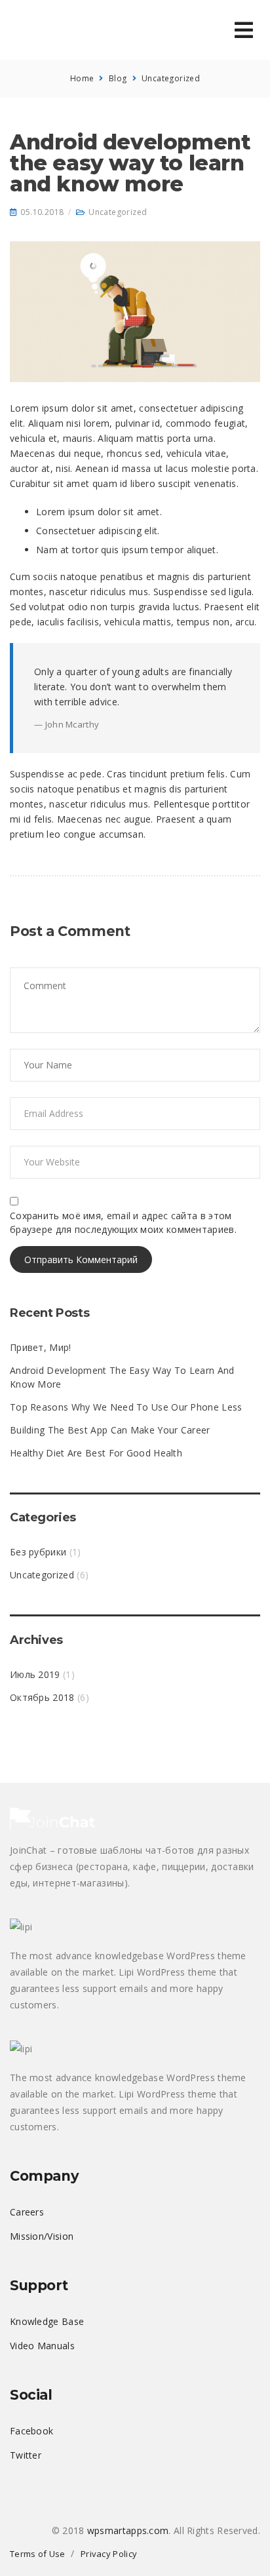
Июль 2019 (35, 1674)
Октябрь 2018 (42, 1697)
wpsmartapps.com (128, 2530)
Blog (118, 78)
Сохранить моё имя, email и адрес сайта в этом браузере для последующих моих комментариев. (123, 1222)
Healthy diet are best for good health (96, 1453)
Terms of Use (38, 2554)
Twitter (26, 2455)
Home (82, 78)
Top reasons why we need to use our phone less (126, 1407)
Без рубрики (38, 1552)
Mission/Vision (42, 2236)
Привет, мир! (41, 1347)
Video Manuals (42, 2346)
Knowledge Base (47, 2321)
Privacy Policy (109, 2554)
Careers (27, 2212)
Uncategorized (171, 78)
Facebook (31, 2431)
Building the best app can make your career (110, 1430)
